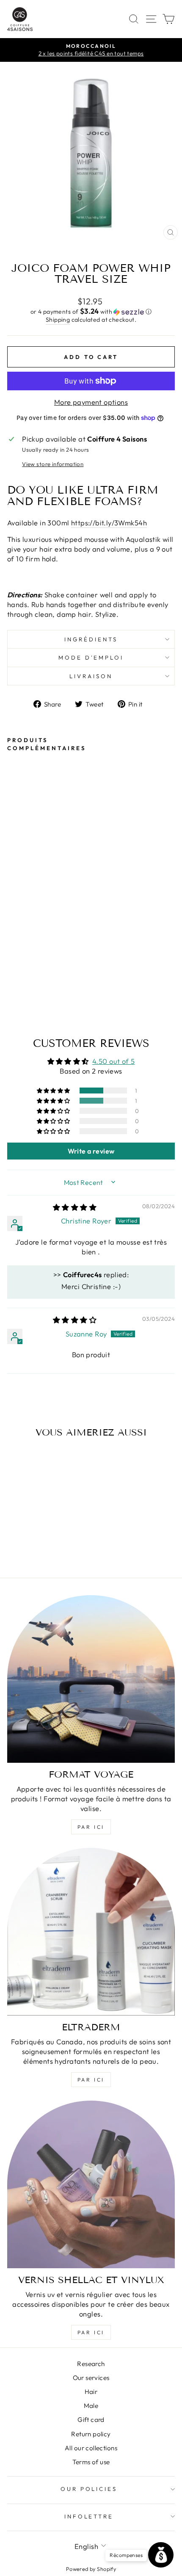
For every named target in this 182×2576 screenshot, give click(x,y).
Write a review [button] (91, 1151)
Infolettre (89, 2516)
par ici (91, 1827)
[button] (91, 312)
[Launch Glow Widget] (161, 2555)
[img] (75, 1207)
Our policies (89, 2489)
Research (91, 2364)
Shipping (58, 320)
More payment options (91, 402)
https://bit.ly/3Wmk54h (109, 523)
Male (91, 2406)
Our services (91, 2378)
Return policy (91, 2434)
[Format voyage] (91, 1679)
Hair (91, 2392)
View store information (53, 464)
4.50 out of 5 (113, 1061)
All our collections (91, 2448)
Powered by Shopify (91, 2569)
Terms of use (91, 2462)
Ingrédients (91, 639)
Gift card (91, 2420)
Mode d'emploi (91, 657)
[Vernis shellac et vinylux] (91, 2184)
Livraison (91, 676)
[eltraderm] (91, 1932)
